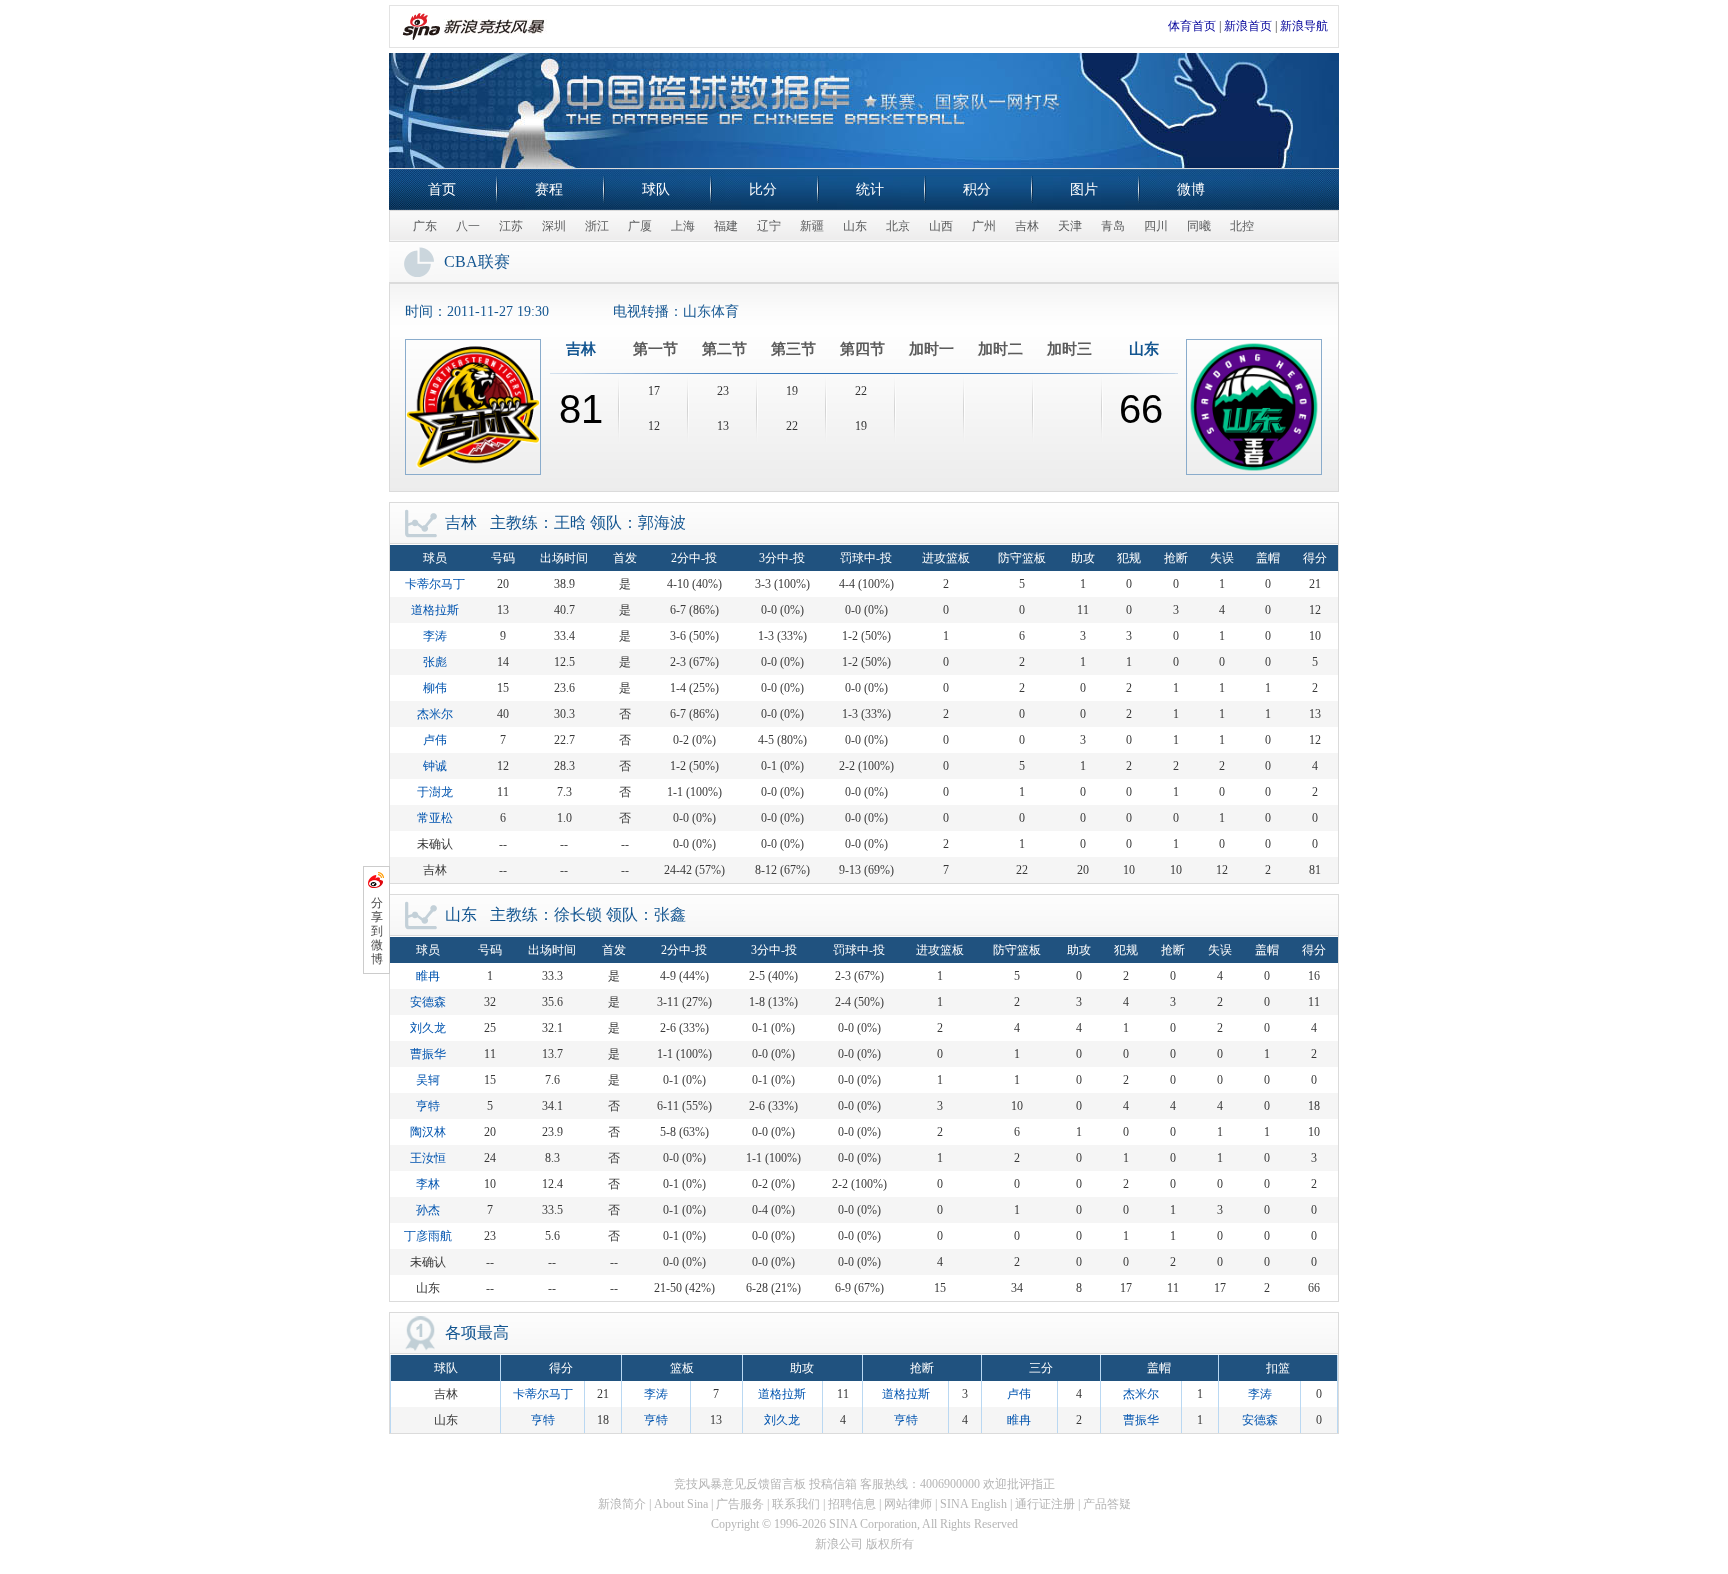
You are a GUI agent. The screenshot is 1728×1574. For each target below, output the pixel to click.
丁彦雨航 (428, 1236)
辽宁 (769, 226)
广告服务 (740, 1504)
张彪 (435, 662)
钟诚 (435, 766)
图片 (1084, 189)
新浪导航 (1304, 26)
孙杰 (428, 1210)
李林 (428, 1184)
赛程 (549, 189)
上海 (683, 226)
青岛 (1113, 226)
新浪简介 (622, 1504)
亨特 (428, 1106)
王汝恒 (428, 1158)
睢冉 (428, 976)
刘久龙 (428, 1028)
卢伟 (435, 740)
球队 (656, 189)
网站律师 (908, 1504)
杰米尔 (435, 714)
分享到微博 (377, 931)
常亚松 (435, 818)
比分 (763, 189)
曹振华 (428, 1054)
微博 (1191, 189)
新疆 (812, 226)
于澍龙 (435, 792)
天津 (1070, 226)
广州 (984, 226)
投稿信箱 (833, 1484)
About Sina (681, 1504)
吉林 (1027, 226)
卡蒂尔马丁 (435, 584)
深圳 (554, 226)
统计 (870, 189)
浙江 (597, 226)
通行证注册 (1045, 1504)
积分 (977, 189)
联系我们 (796, 1504)
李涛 (435, 636)
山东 (855, 226)
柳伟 (435, 688)
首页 (442, 189)
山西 (941, 226)
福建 (726, 226)
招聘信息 (852, 1504)
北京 (898, 226)
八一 (468, 226)
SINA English (973, 1504)
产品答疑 (1107, 1504)
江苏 (511, 226)
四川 (1156, 226)
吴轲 (428, 1080)
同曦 (1199, 226)
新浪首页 (1248, 26)
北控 (1242, 226)
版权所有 (890, 1544)
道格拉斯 (435, 610)
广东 (425, 226)
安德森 (428, 1002)
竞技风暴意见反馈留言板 (740, 1484)
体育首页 (1192, 26)
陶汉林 (428, 1132)
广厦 (640, 226)
